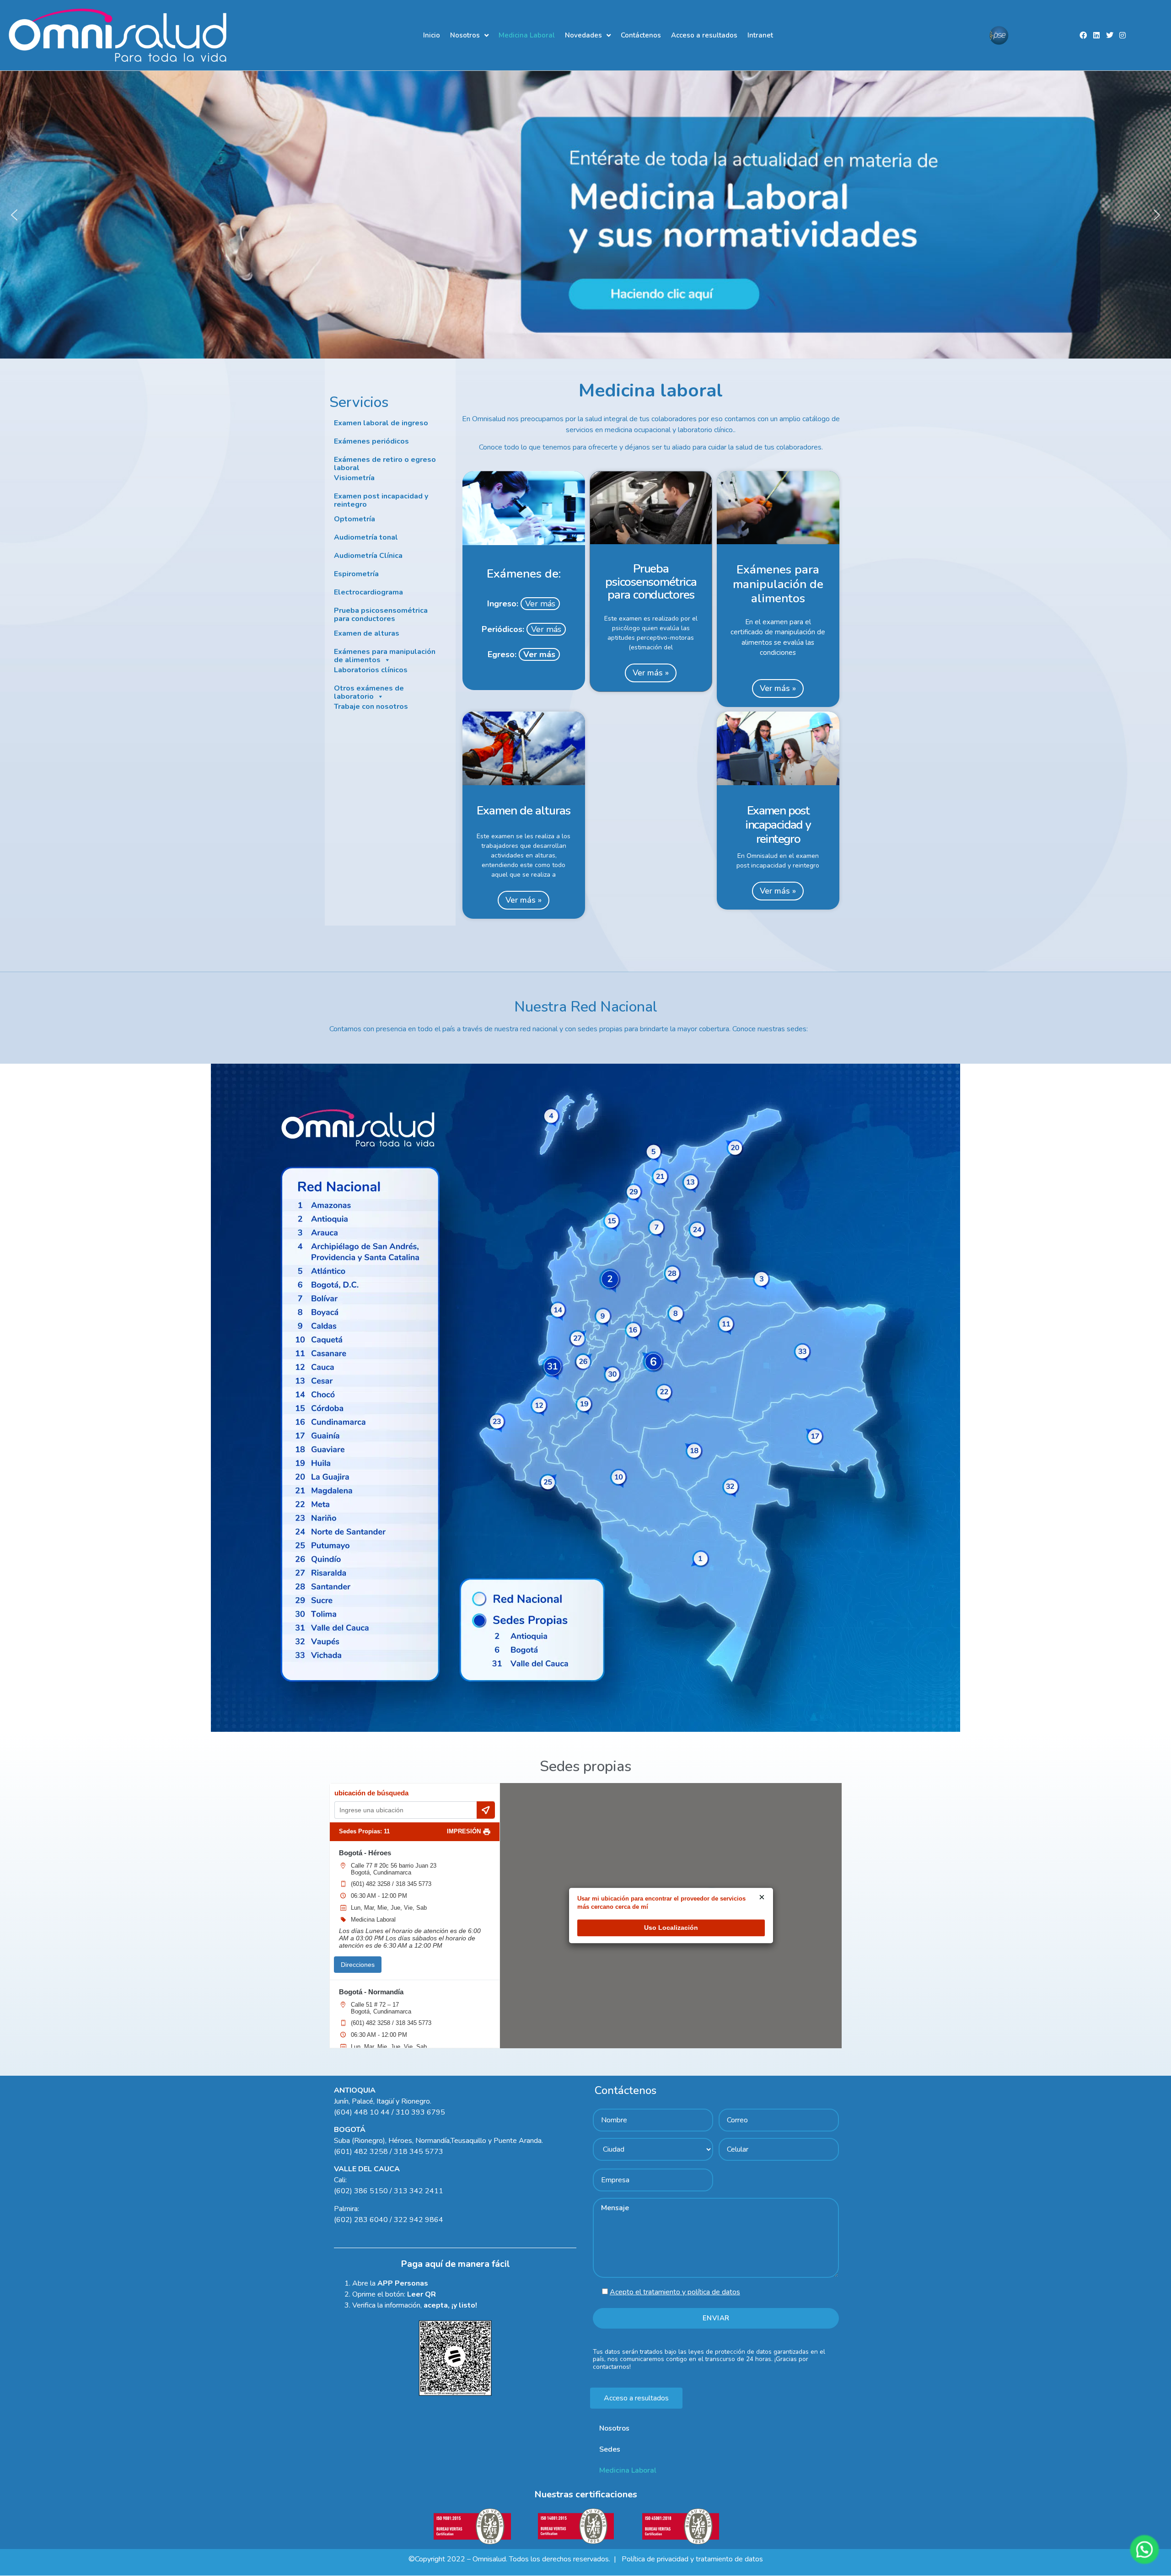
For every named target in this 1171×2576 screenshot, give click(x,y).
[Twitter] (1109, 35)
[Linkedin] (1096, 35)
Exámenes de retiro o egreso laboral (385, 464)
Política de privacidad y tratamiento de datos (691, 2559)
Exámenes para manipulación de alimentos (385, 656)
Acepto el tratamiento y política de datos (675, 2292)
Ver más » (651, 673)
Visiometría (354, 478)
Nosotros (465, 35)
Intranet (760, 35)
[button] (585, 214)
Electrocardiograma (368, 593)
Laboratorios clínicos (371, 670)
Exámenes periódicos (371, 442)
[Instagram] (1123, 35)
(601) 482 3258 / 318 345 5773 (391, 1884)
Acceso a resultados (704, 35)
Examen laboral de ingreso (381, 423)
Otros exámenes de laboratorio (369, 693)
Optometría (355, 519)
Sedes (610, 2449)
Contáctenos (641, 35)
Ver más (540, 604)
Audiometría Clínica (368, 556)
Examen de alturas (367, 634)
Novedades (583, 35)
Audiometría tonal (366, 538)
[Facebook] (1083, 35)
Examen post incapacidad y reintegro (381, 501)
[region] (585, 214)
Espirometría (356, 574)
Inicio (432, 35)
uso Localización (671, 1928)
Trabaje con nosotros (371, 707)
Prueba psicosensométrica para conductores (381, 615)
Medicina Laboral (527, 35)
